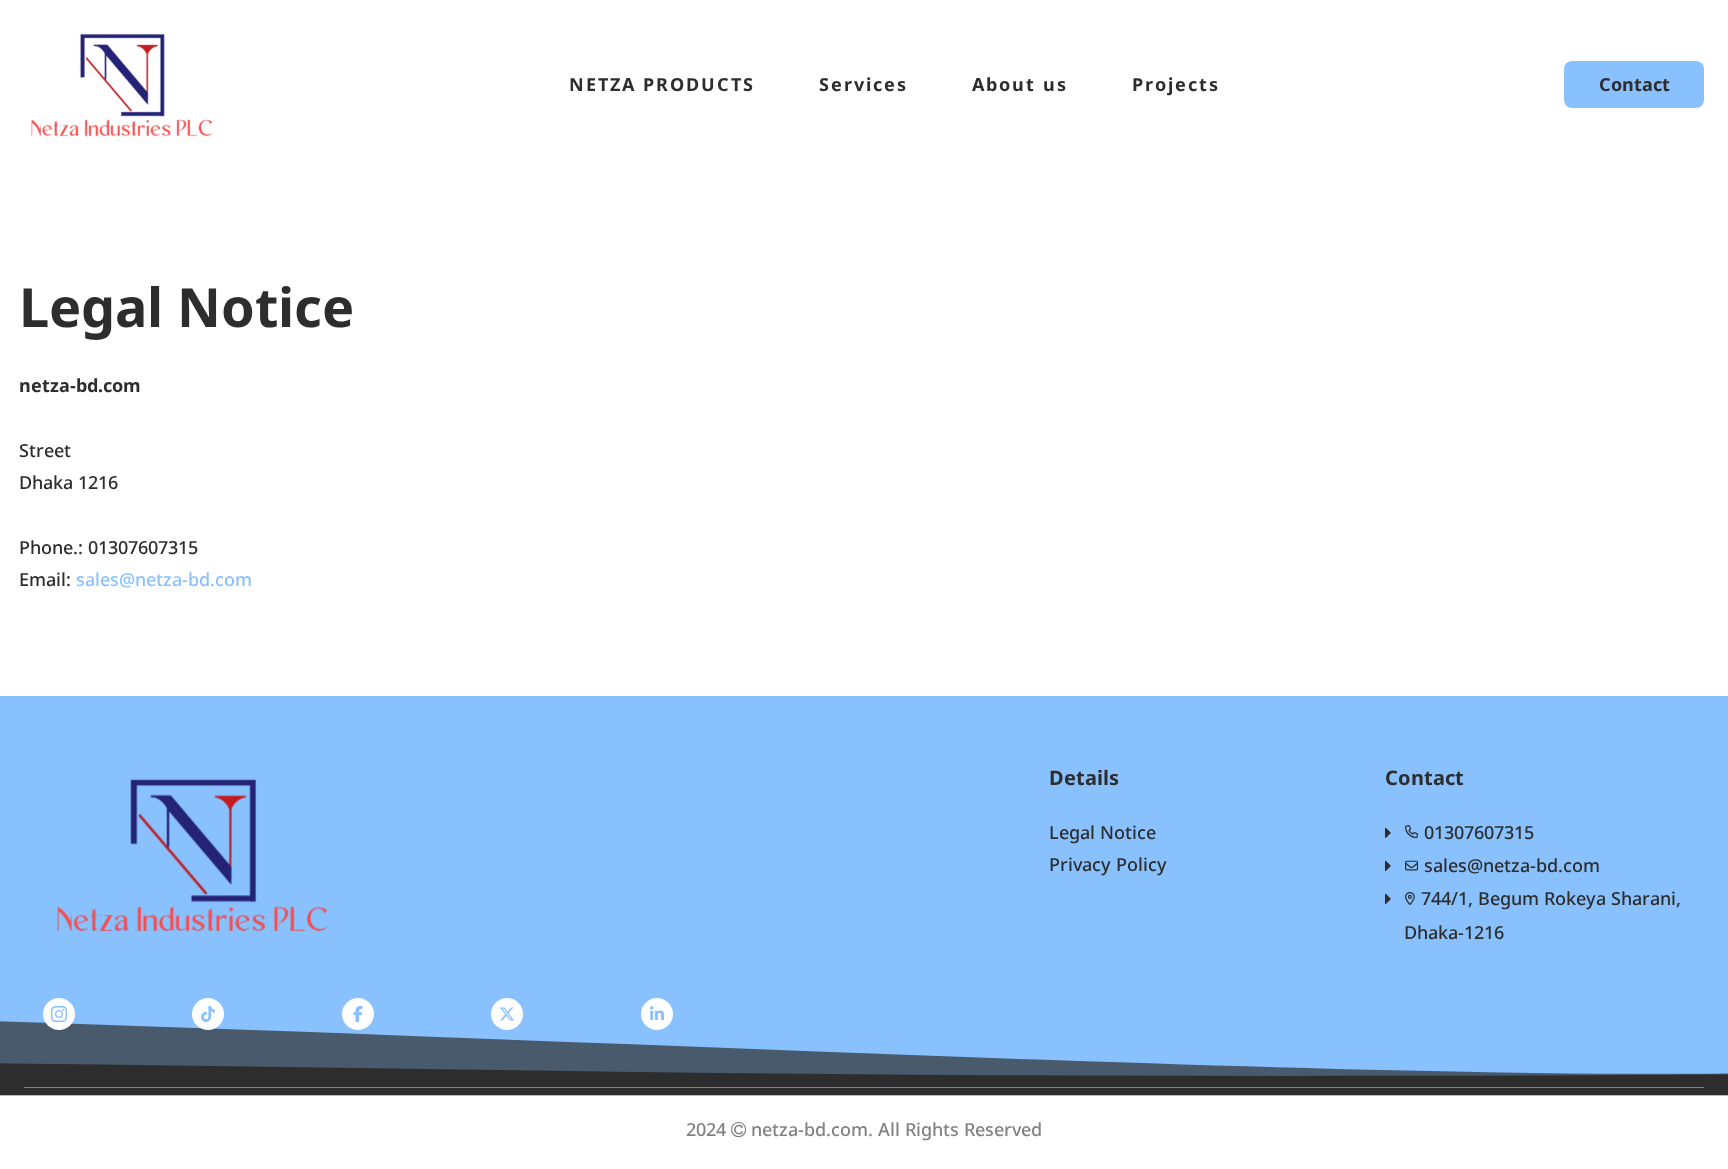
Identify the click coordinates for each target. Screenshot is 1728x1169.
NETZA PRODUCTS (662, 84)
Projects (1176, 84)
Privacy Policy (1108, 864)
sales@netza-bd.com (164, 579)
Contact (1634, 84)
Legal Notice (1102, 832)
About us (1020, 84)
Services (863, 84)
